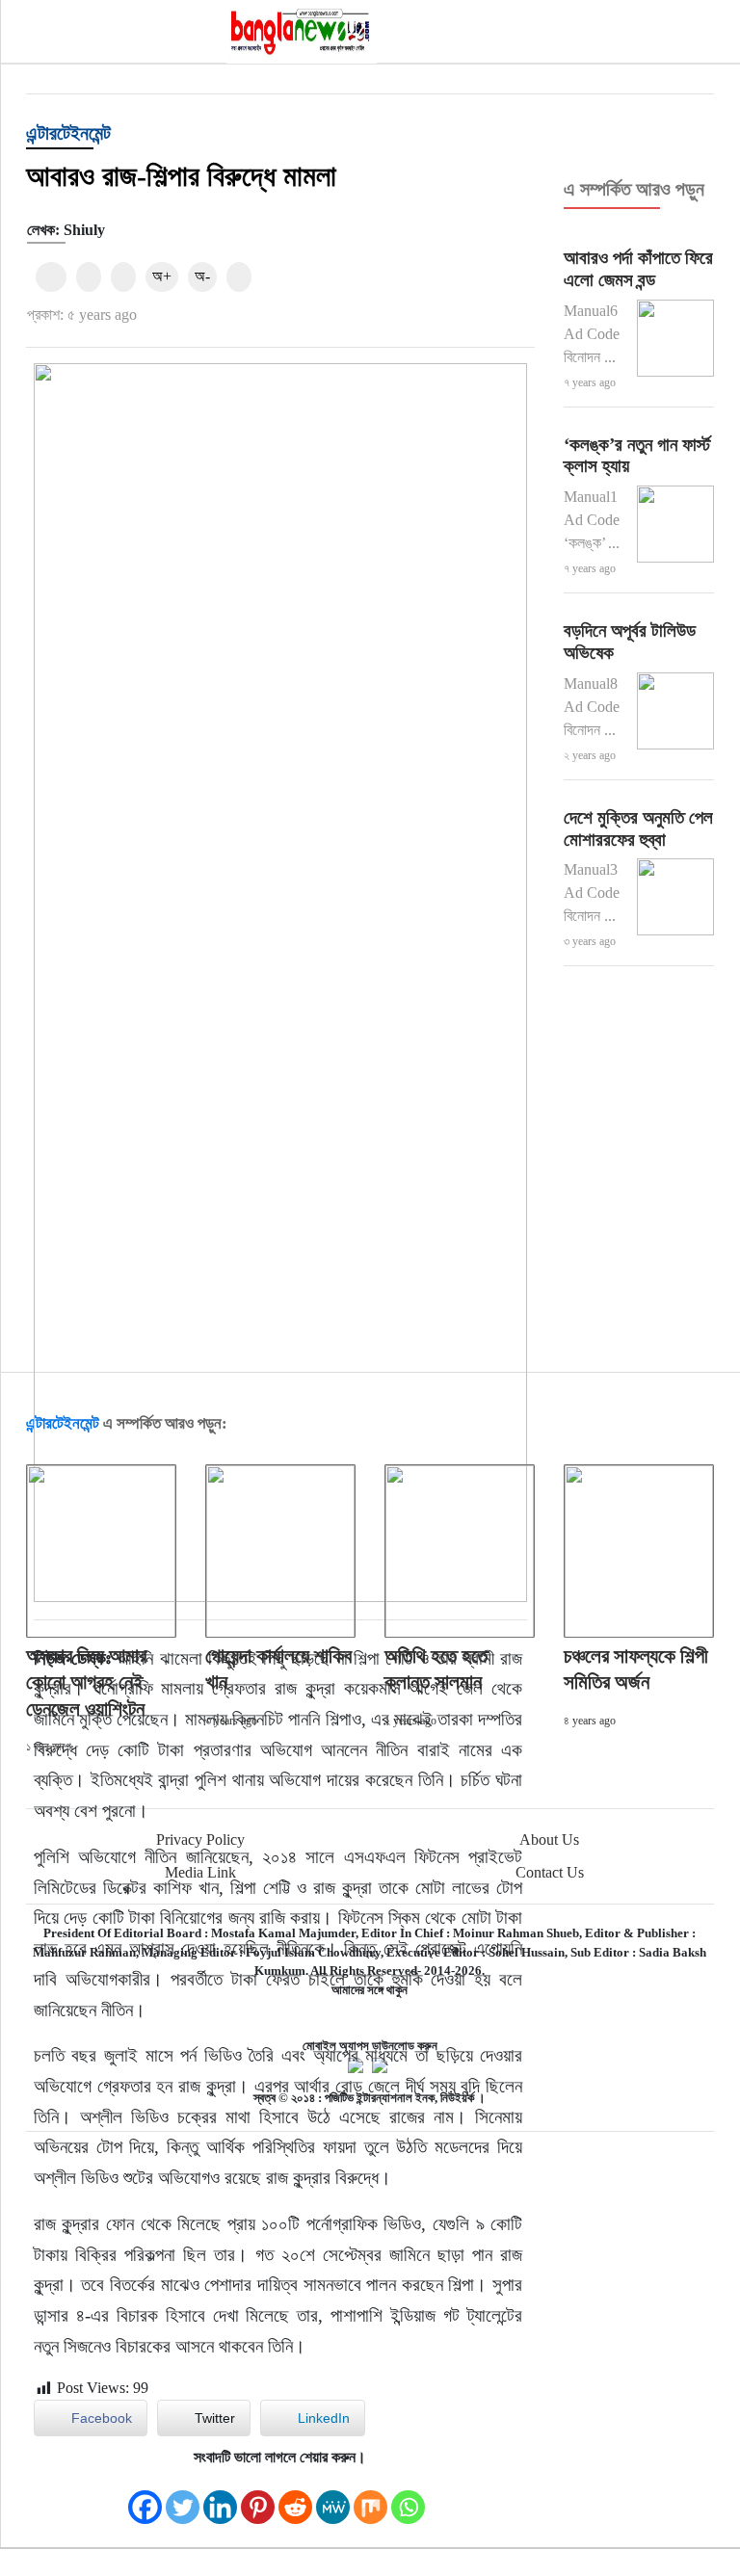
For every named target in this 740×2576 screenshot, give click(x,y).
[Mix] (370, 2497)
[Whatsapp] (408, 2497)
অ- (202, 276)
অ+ (162, 276)
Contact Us (550, 1872)
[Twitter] (183, 2497)
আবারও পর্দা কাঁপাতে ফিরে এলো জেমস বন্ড (638, 269)
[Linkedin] (220, 2497)
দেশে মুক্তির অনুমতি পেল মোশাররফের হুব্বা (638, 828)
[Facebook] (145, 2497)
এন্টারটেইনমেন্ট (68, 133)
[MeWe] (333, 2497)
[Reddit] (295, 2497)
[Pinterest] (258, 2497)
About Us (549, 1840)
